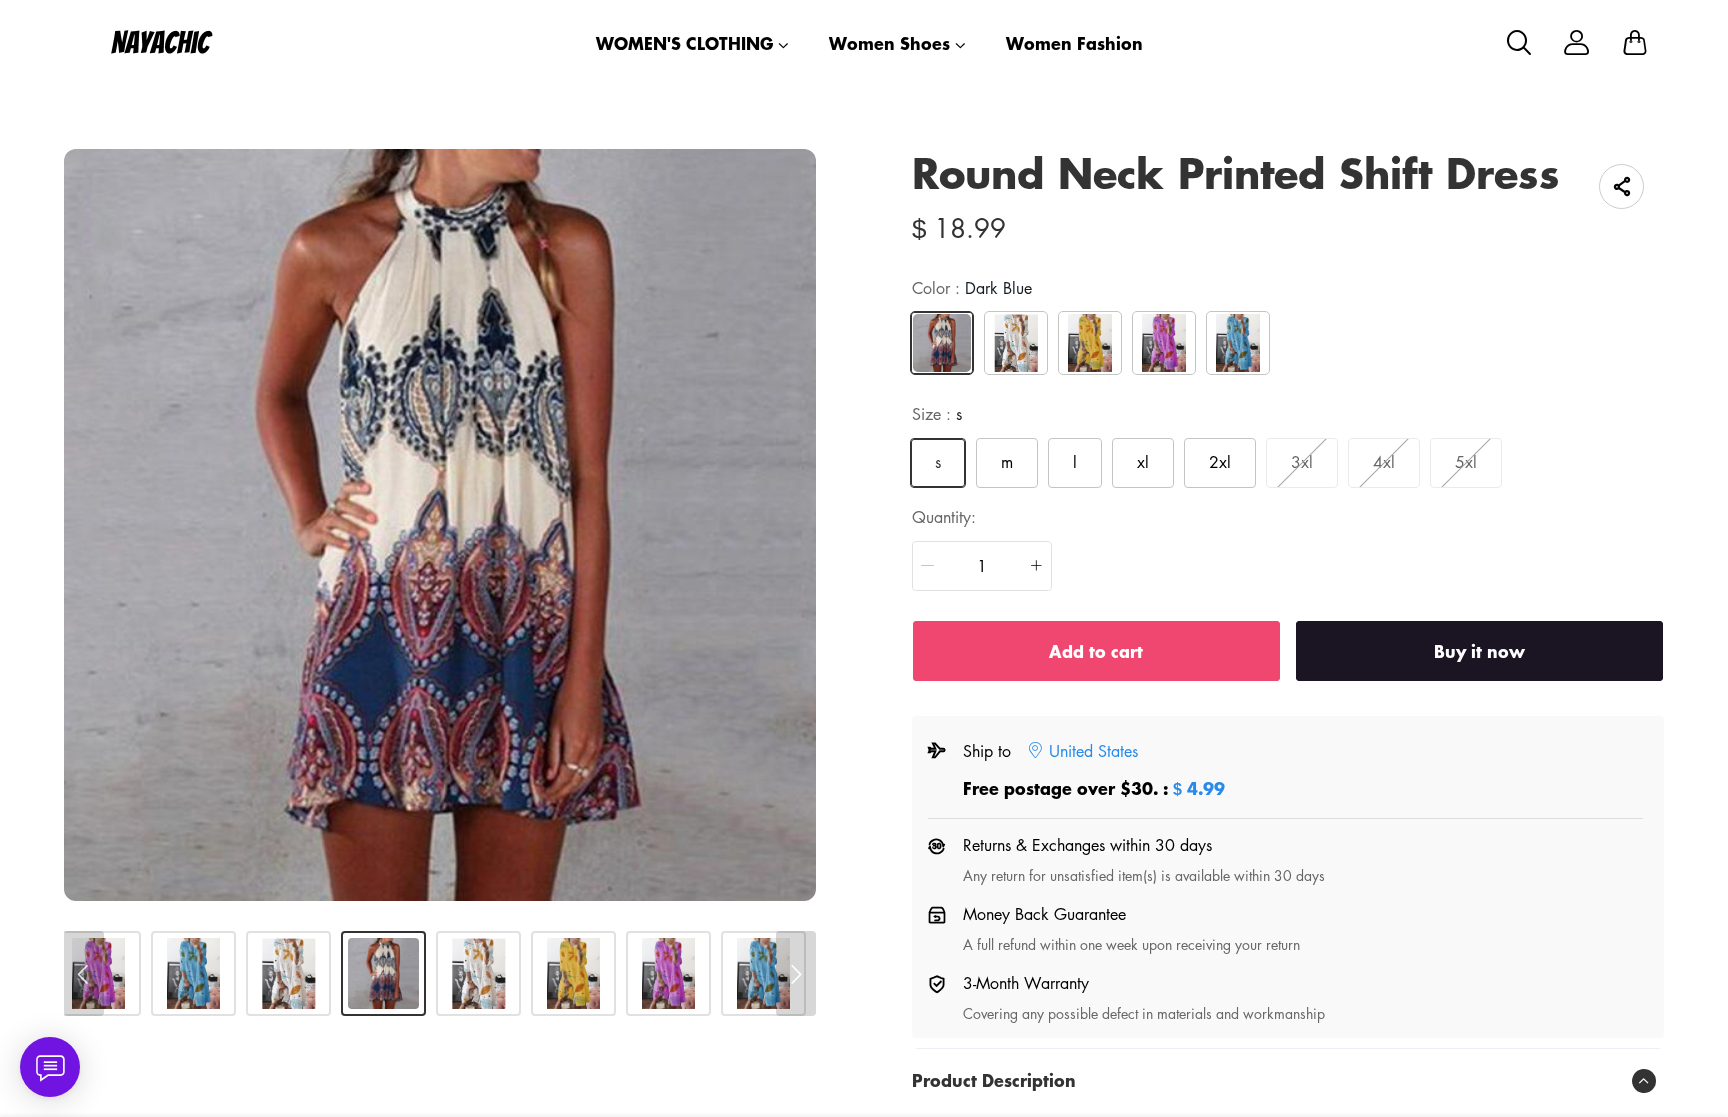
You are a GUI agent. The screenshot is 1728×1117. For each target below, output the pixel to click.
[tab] (1288, 1081)
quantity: (944, 517)
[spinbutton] (982, 566)
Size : (937, 414)
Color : (972, 288)
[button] (928, 566)
